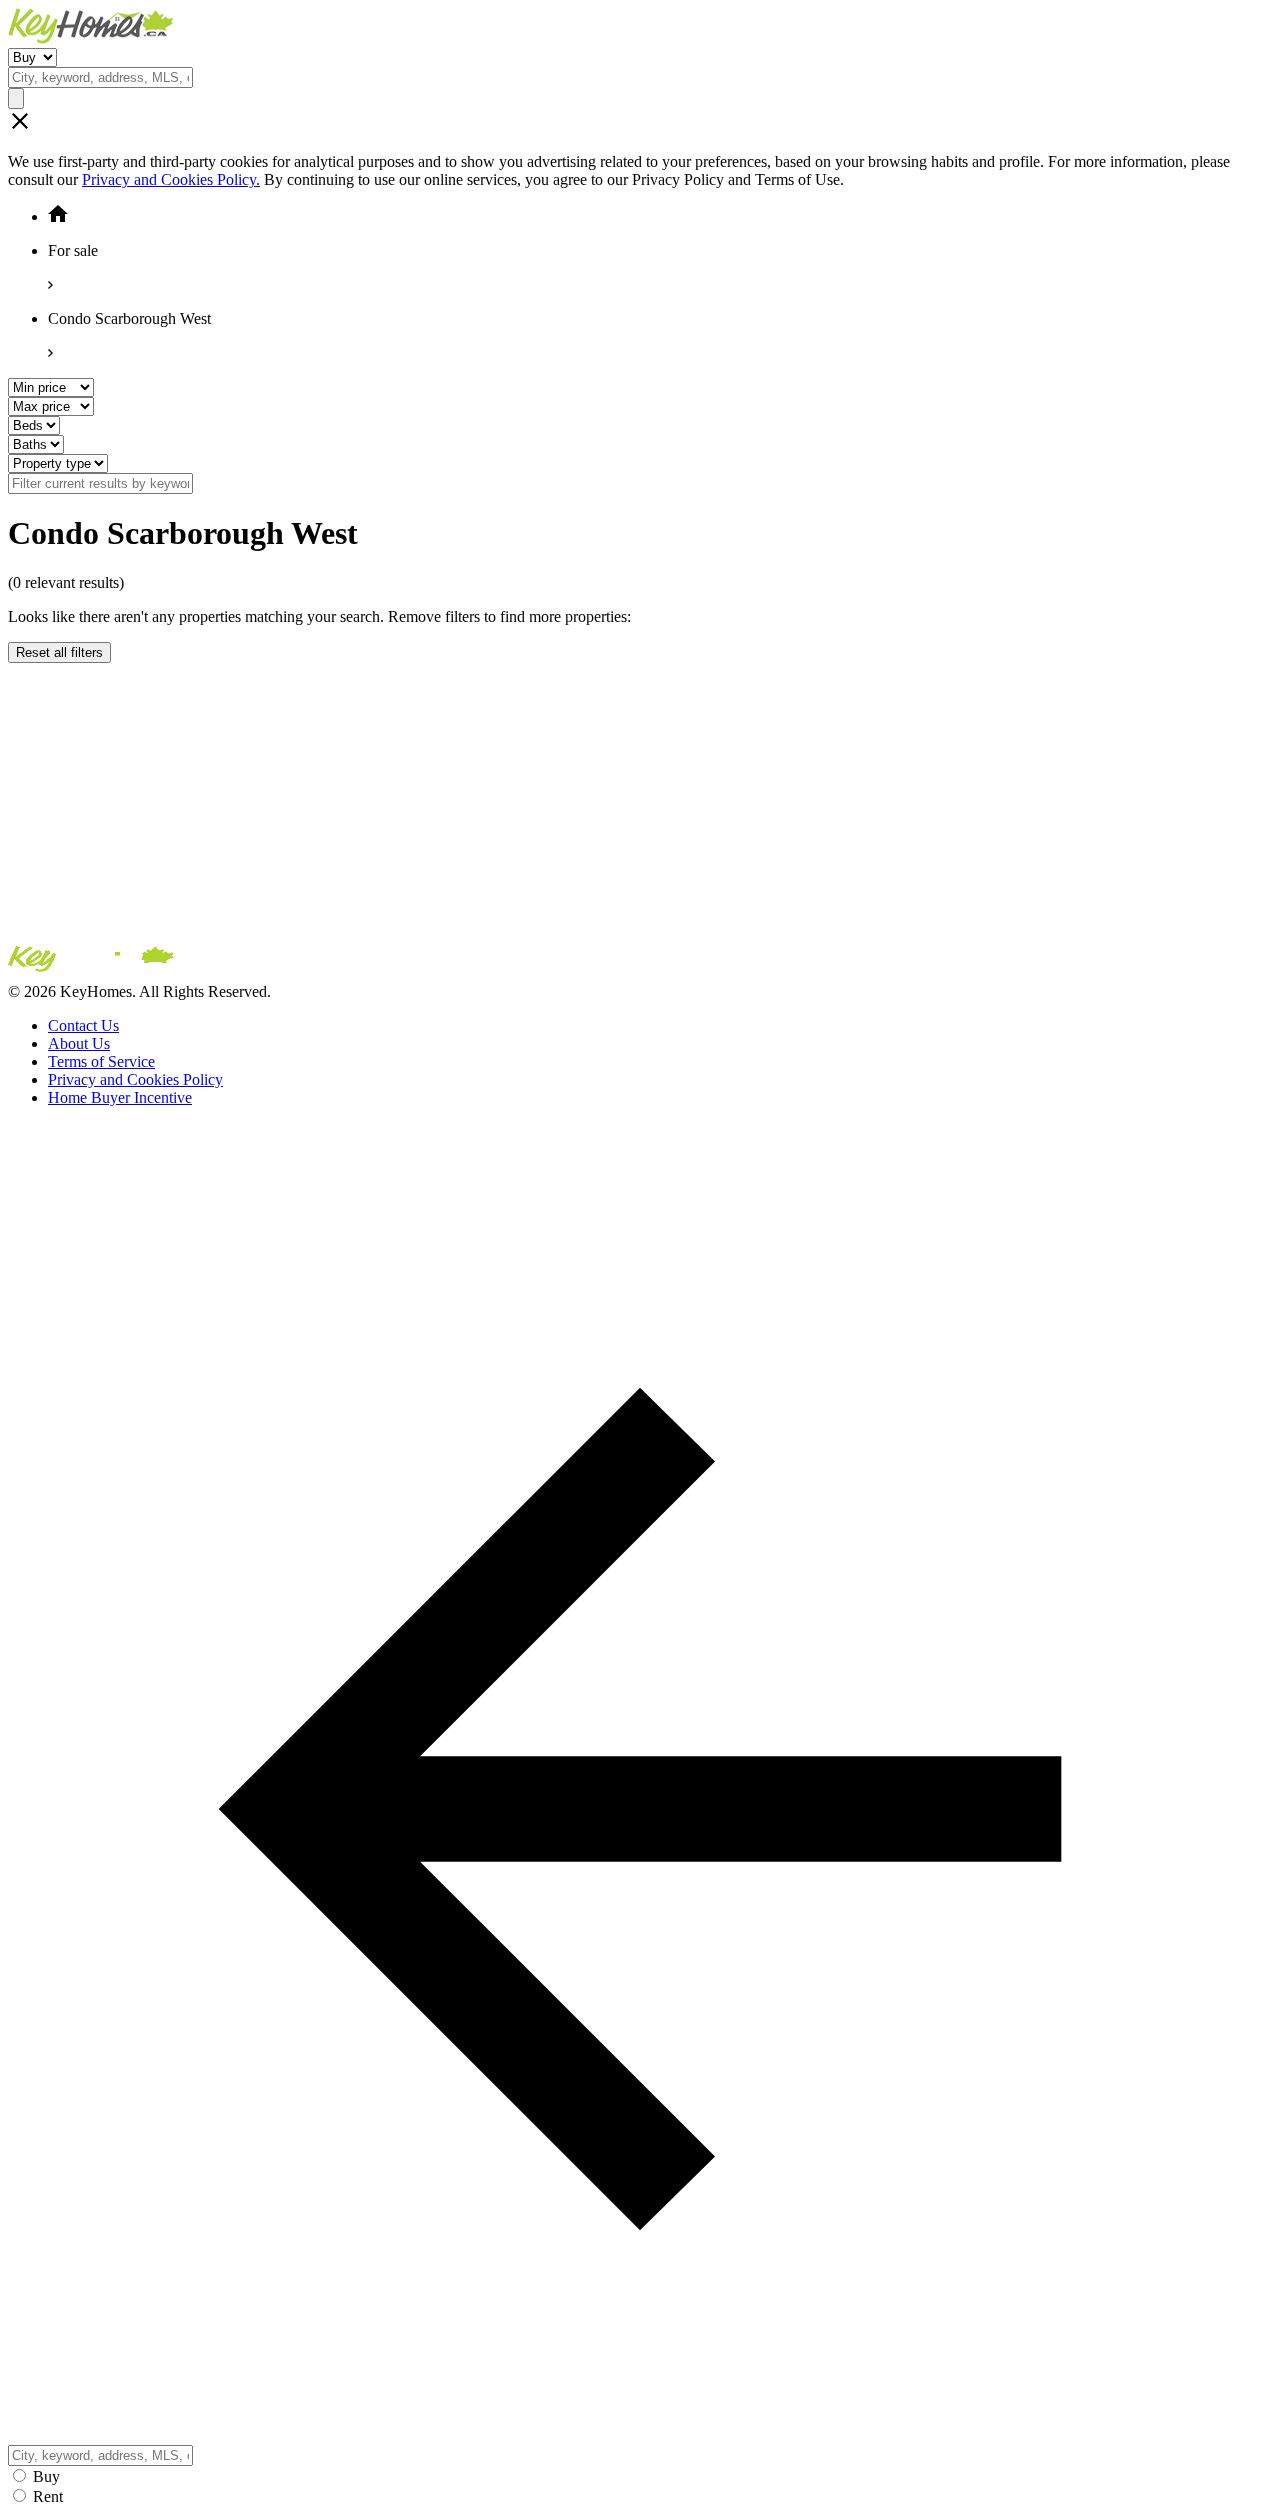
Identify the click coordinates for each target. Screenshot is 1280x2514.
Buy (46, 2476)
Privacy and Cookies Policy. (171, 179)
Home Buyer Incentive (120, 1097)
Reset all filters (59, 652)
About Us (79, 1043)
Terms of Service (101, 1061)
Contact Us (83, 1025)
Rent (48, 2496)
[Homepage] (640, 28)
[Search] (16, 98)
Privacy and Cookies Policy (135, 1079)
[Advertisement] (608, 803)
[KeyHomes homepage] (640, 963)
